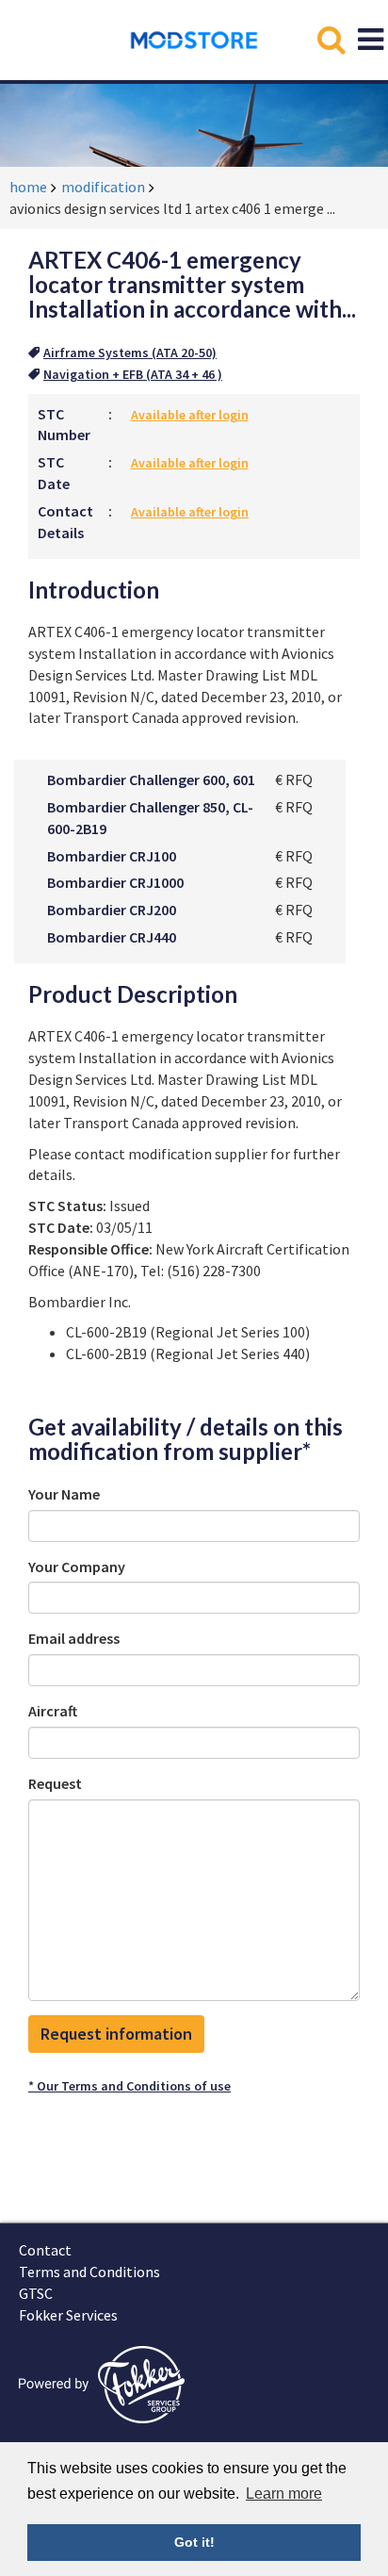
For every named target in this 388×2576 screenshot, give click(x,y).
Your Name (64, 1494)
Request (55, 1783)
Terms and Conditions (89, 2272)
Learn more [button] (284, 2494)
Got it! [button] (194, 2542)
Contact (45, 2250)
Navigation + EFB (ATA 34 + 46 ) (133, 374)
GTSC (36, 2293)
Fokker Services (68, 2315)
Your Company (77, 1567)
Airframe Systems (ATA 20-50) (130, 353)
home (28, 187)
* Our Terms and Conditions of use (129, 2086)
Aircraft (53, 1711)
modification (103, 187)
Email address (74, 1638)
